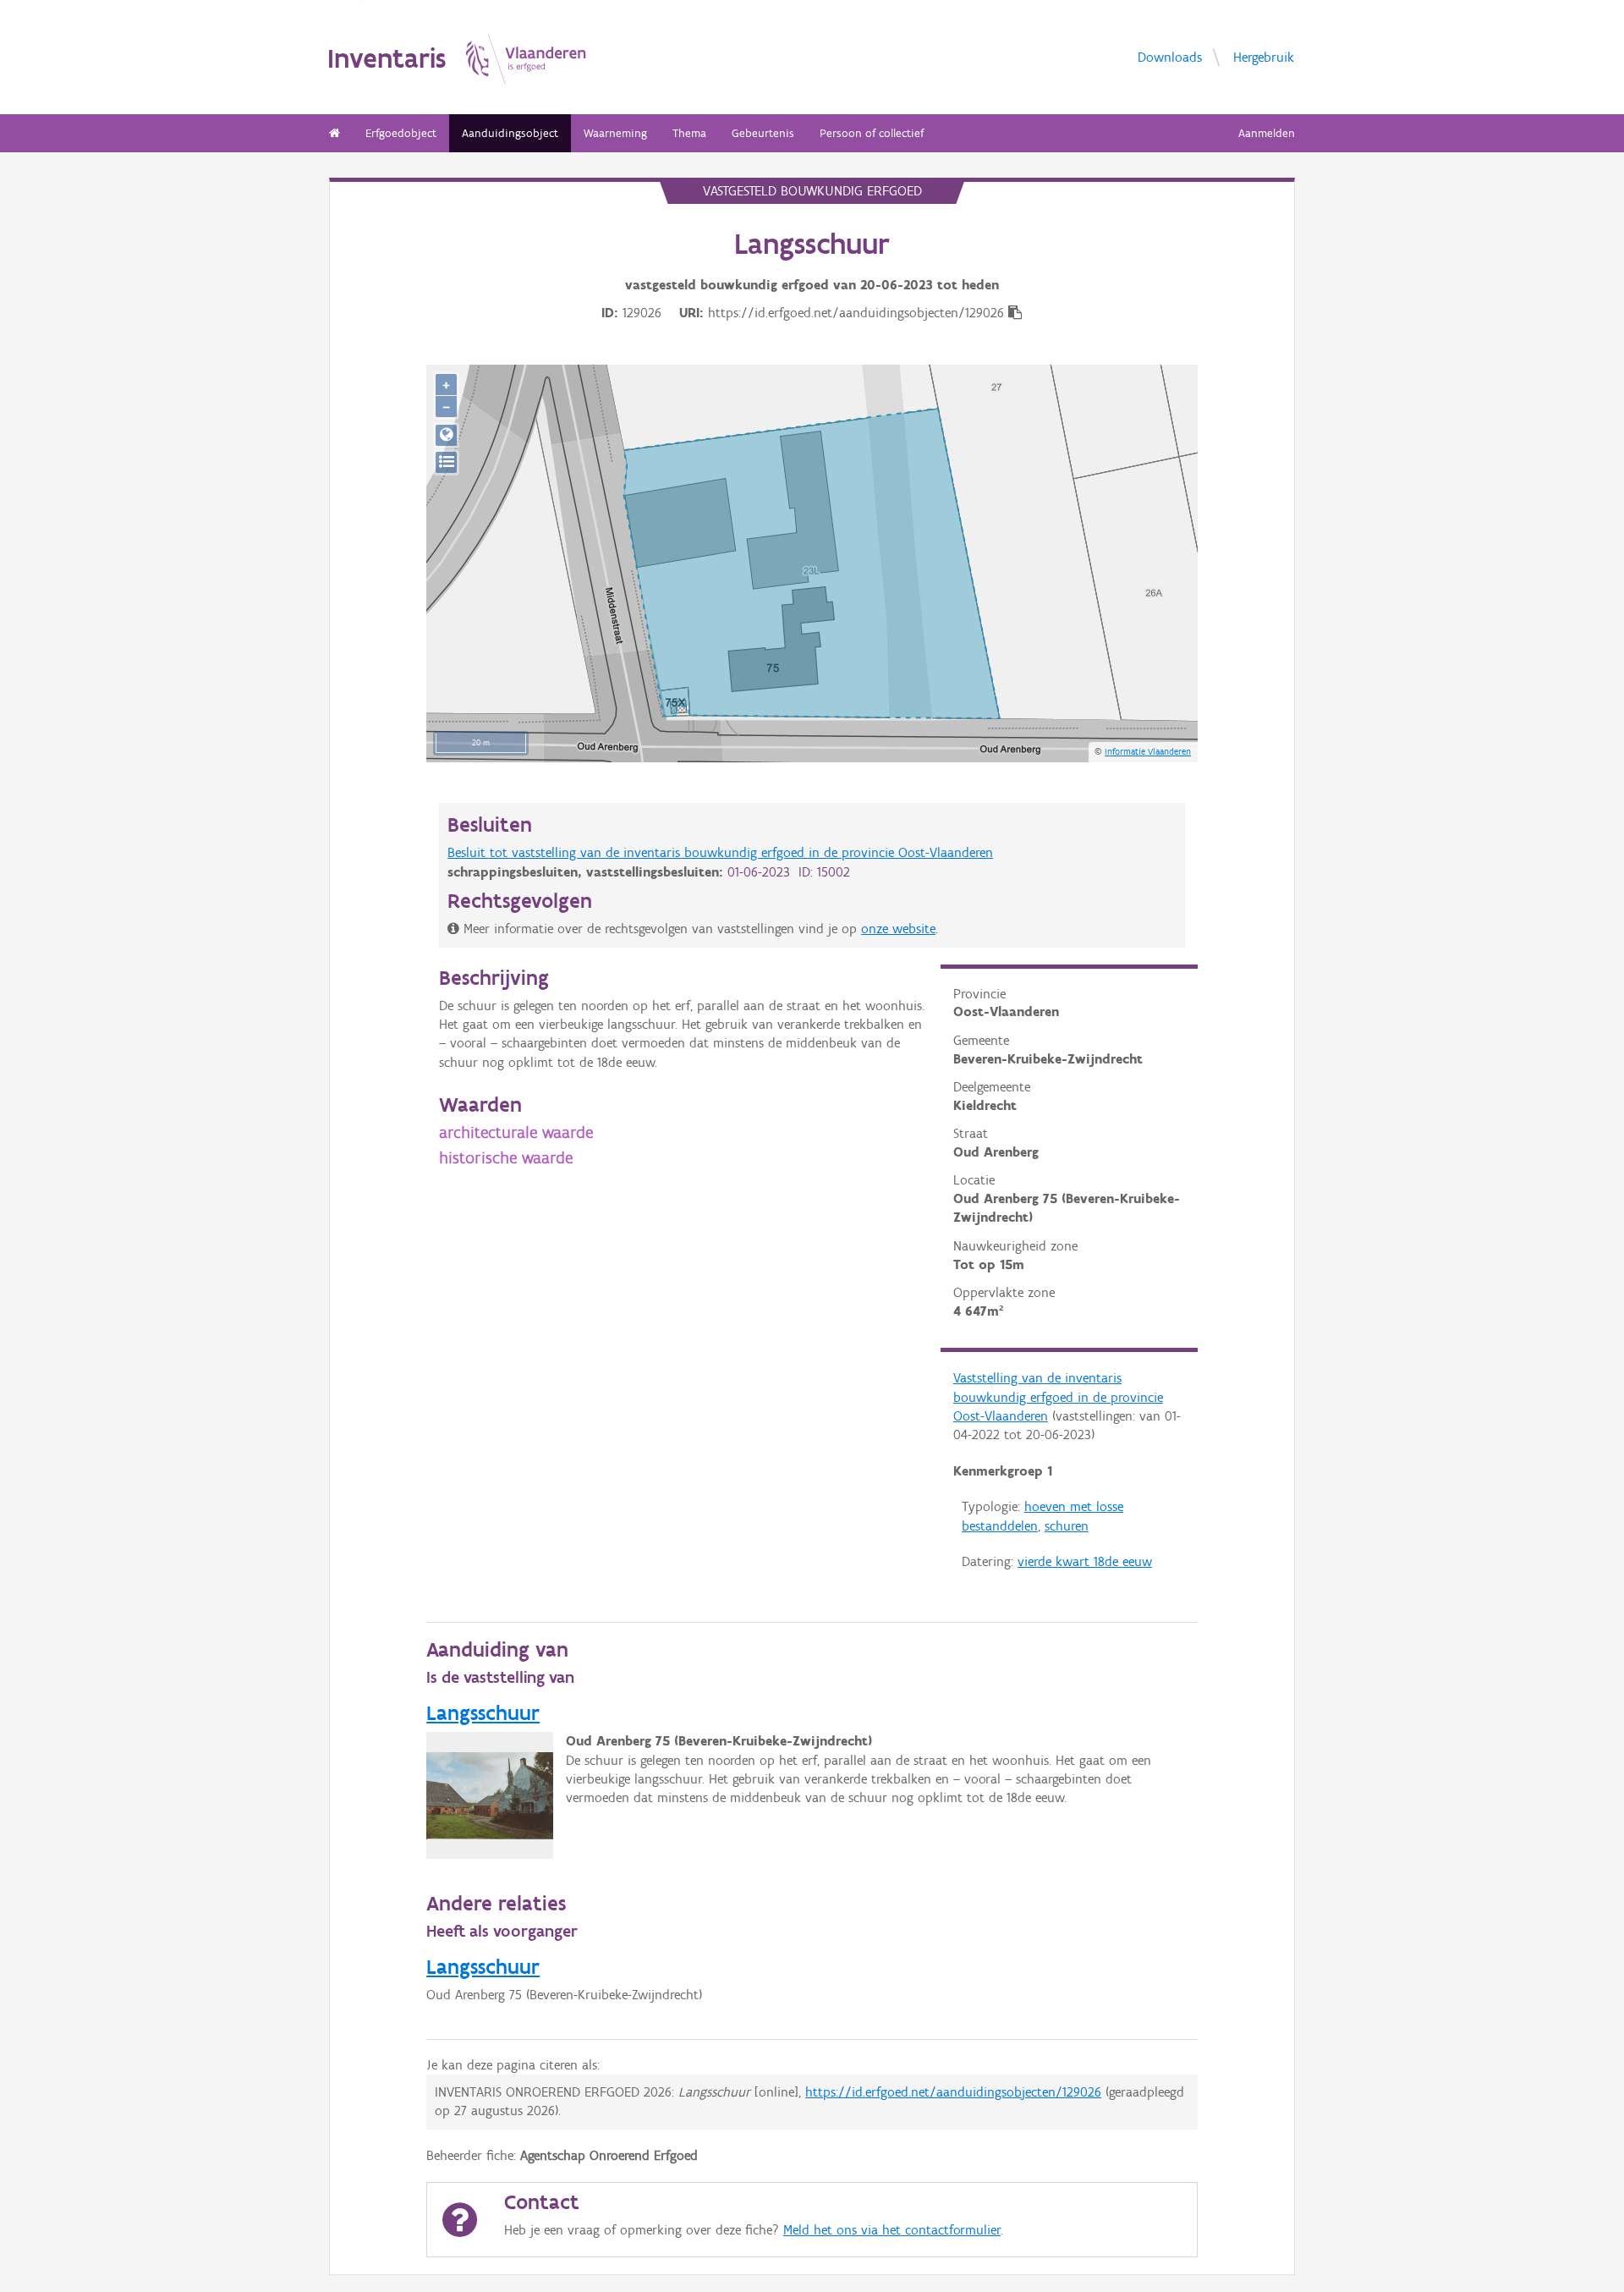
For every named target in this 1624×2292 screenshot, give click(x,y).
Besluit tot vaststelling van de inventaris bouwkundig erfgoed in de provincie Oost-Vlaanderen (720, 852)
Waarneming (615, 133)
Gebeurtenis (763, 133)
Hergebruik (1264, 56)
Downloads (1170, 56)
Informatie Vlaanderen (1148, 751)
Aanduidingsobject (510, 133)
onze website (898, 929)
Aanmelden (1267, 133)
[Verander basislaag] (446, 462)
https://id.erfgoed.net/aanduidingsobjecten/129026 (953, 2092)
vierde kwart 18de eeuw (1085, 1561)
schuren (1067, 1526)
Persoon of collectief (872, 133)
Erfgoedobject (401, 133)
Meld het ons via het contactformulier (892, 2230)
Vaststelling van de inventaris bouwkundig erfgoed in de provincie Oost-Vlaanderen (1058, 1397)
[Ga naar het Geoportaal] (446, 435)
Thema (689, 133)
